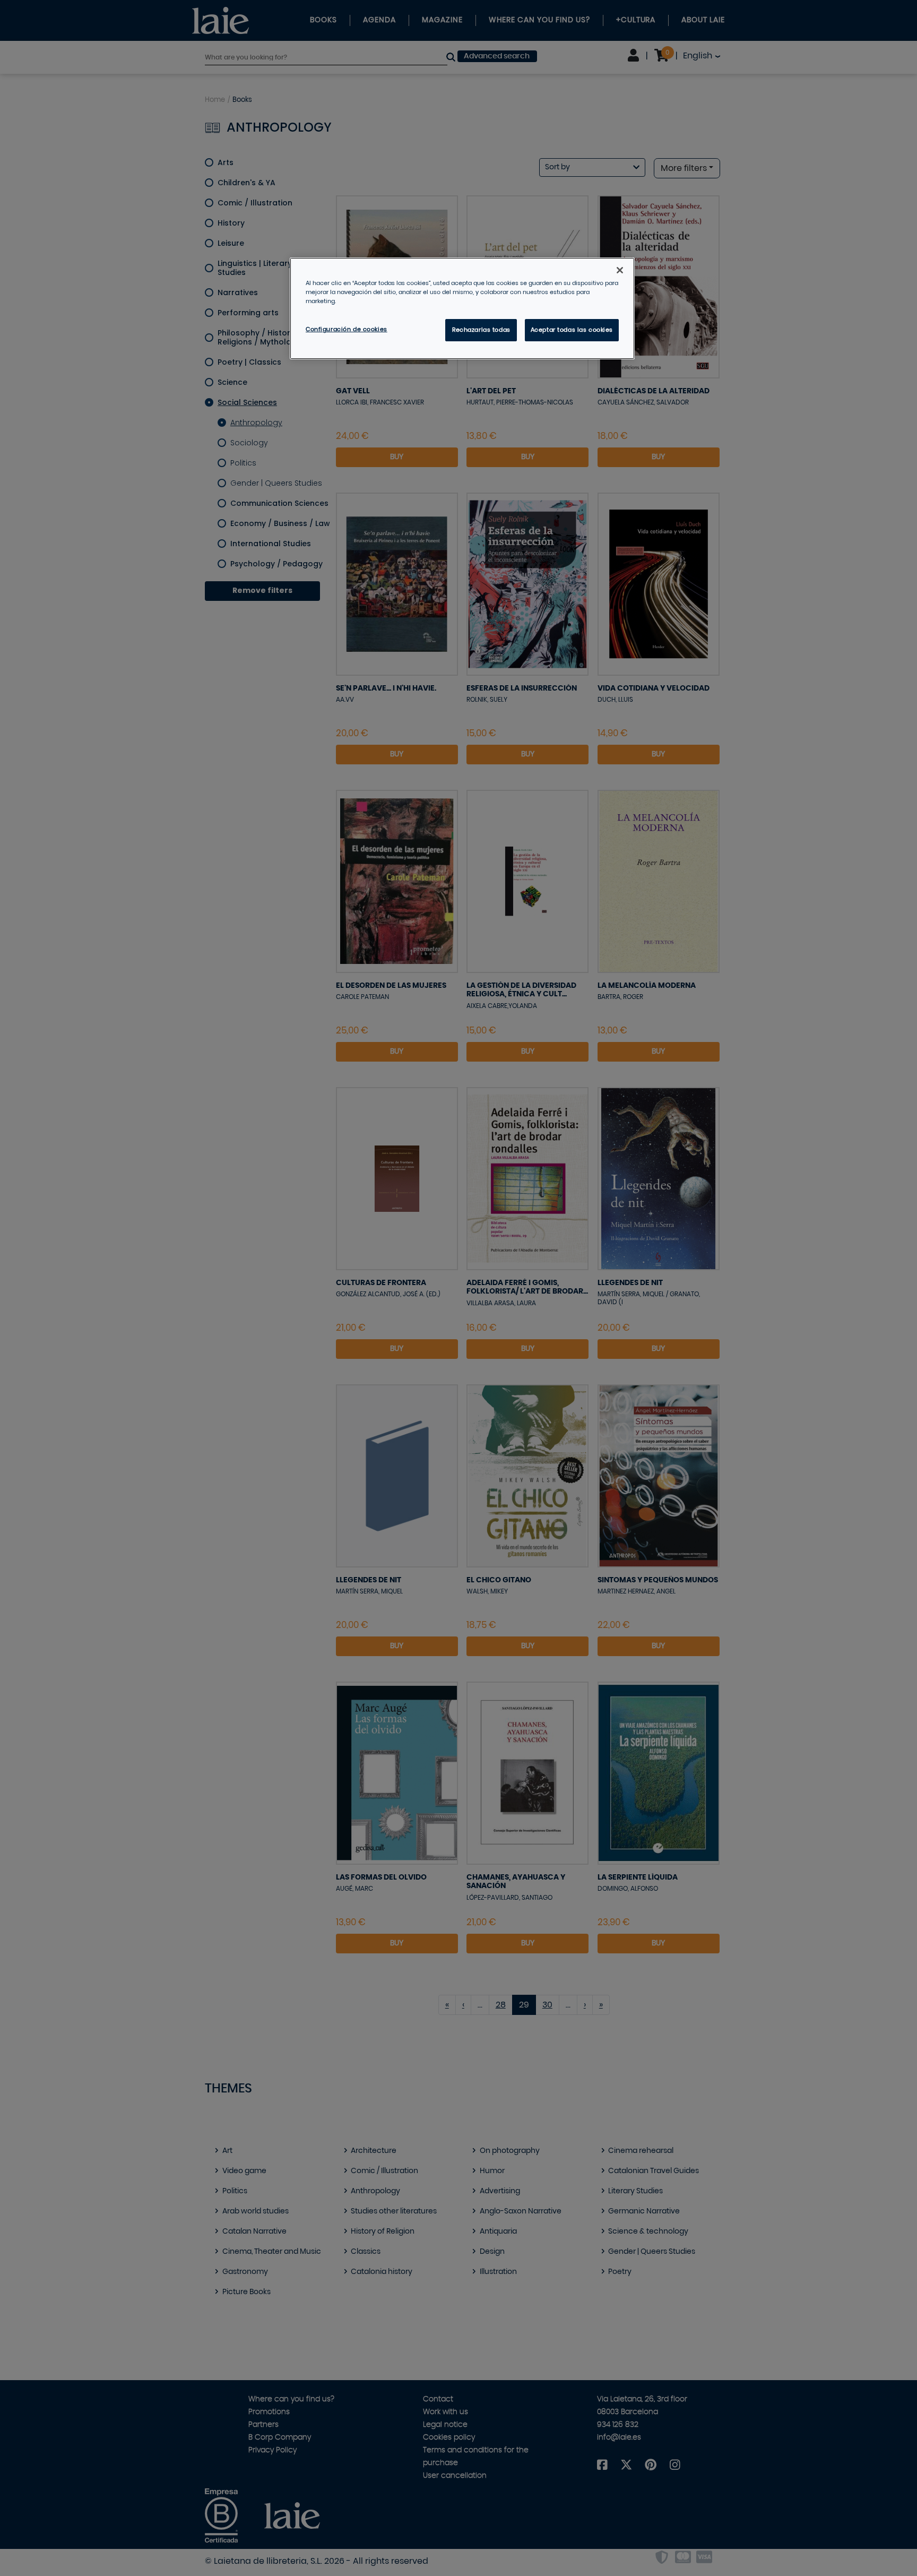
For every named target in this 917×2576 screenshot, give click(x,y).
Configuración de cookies (347, 329)
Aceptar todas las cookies (572, 330)
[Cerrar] (620, 270)
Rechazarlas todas (481, 330)
